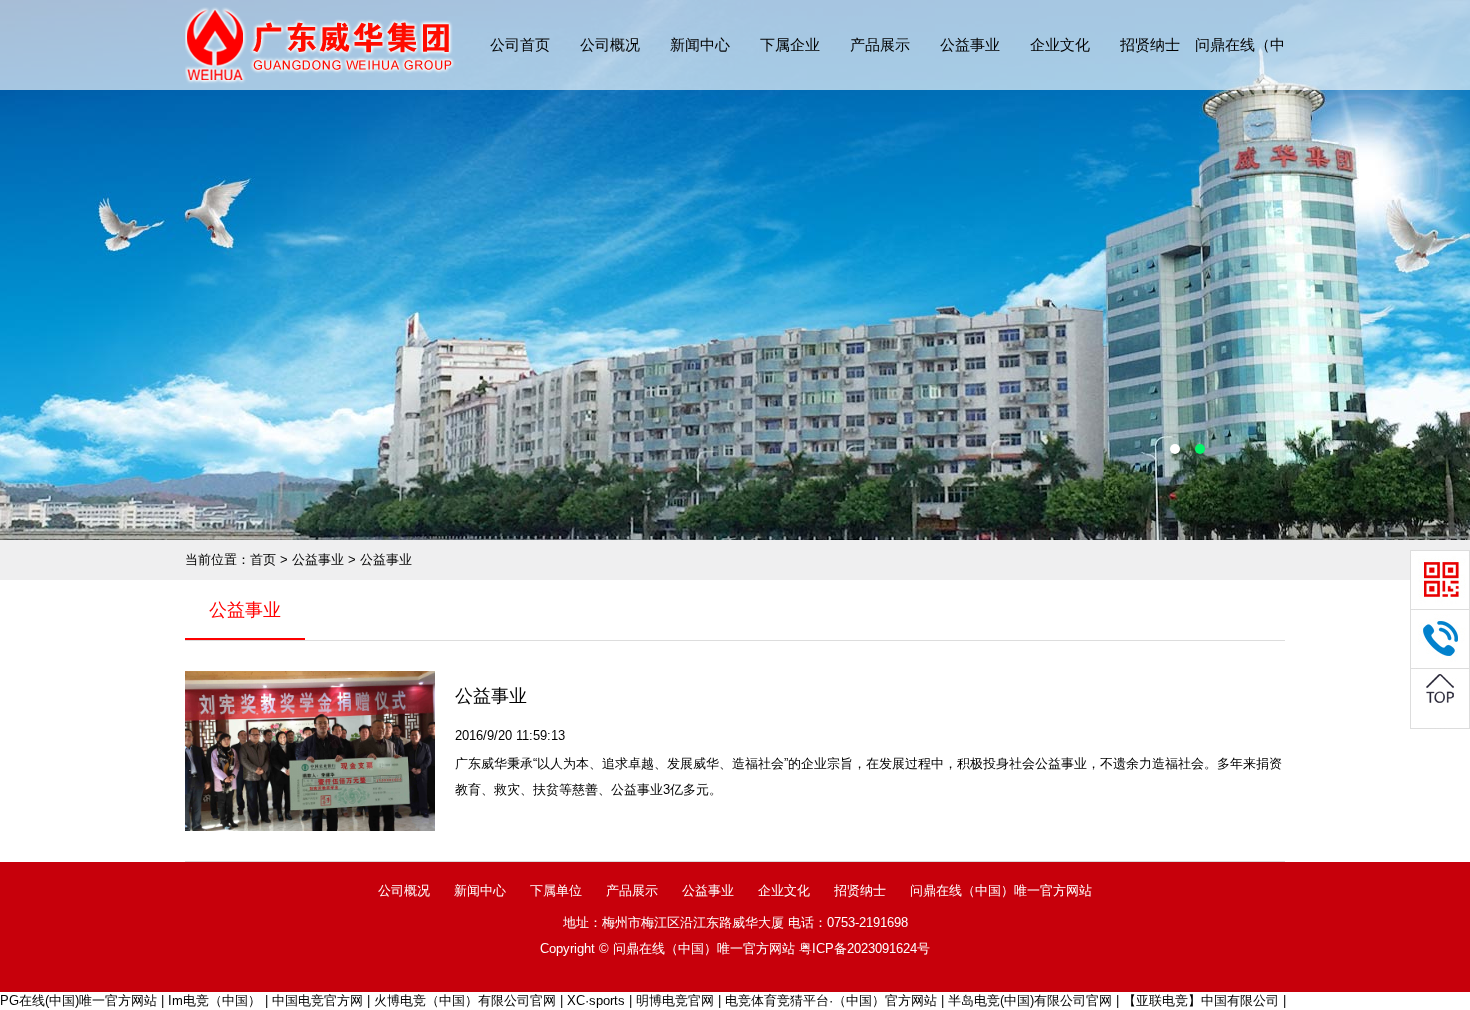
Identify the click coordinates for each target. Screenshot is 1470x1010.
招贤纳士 (1150, 44)
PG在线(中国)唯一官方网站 (78, 1000)
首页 (263, 559)
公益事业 (970, 44)
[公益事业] (310, 751)
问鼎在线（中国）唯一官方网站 (1001, 890)
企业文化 (1060, 44)
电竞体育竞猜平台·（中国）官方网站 (831, 1000)
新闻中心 (700, 44)
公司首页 (520, 44)
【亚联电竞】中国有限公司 (1201, 1000)
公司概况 (610, 44)
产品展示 (880, 44)
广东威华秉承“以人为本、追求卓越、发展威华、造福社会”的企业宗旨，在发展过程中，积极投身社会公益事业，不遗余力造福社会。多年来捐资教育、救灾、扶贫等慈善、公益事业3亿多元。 (868, 776)
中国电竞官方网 (317, 1000)
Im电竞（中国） (214, 1000)
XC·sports (596, 1000)
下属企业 (790, 44)
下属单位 (556, 890)
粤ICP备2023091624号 (864, 948)
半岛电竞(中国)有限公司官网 (1030, 1000)
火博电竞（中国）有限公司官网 (465, 1000)
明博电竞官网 (675, 1000)
